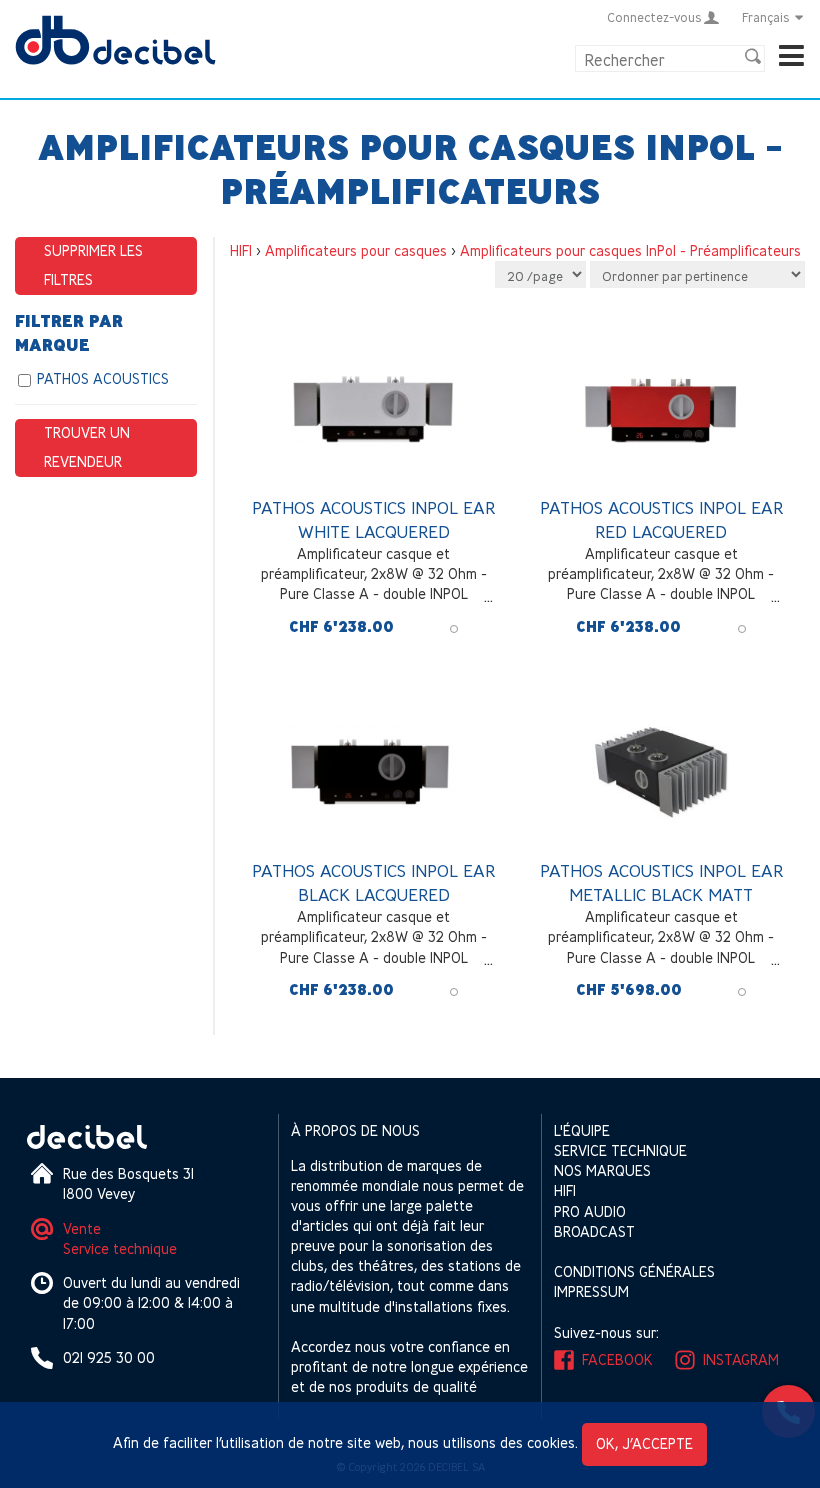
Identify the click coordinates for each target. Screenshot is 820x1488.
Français (766, 17)
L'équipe (582, 1130)
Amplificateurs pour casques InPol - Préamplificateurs (630, 250)
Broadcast (594, 1231)
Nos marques (602, 1170)
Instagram (741, 1359)
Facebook (617, 1359)
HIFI (241, 250)
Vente (82, 1228)
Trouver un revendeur (87, 447)
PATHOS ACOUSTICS (103, 378)
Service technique (120, 1248)
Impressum (591, 1291)
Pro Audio (590, 1211)
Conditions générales (634, 1271)
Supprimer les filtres (93, 265)
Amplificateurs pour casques (356, 250)
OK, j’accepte (644, 1443)
